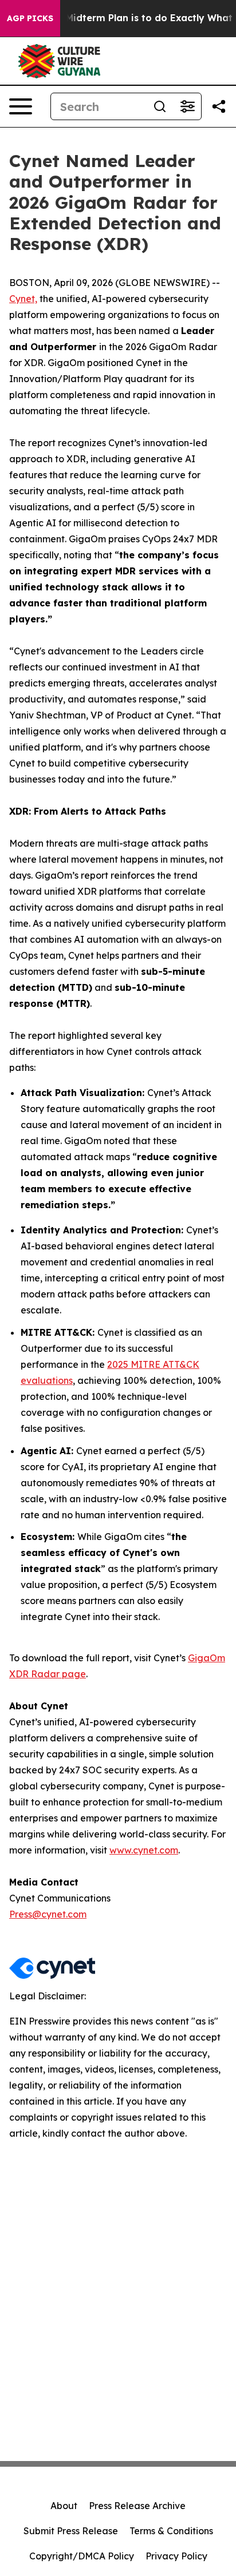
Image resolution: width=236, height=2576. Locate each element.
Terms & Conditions (171, 2531)
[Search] (160, 106)
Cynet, (23, 299)
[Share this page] (219, 106)
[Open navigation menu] (21, 106)
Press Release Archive (137, 2506)
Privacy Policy (176, 2556)
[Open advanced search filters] (187, 106)
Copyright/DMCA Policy (82, 2556)
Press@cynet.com (48, 1914)
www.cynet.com (144, 1850)
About (64, 2506)
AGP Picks (30, 18)
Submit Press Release (71, 2531)
